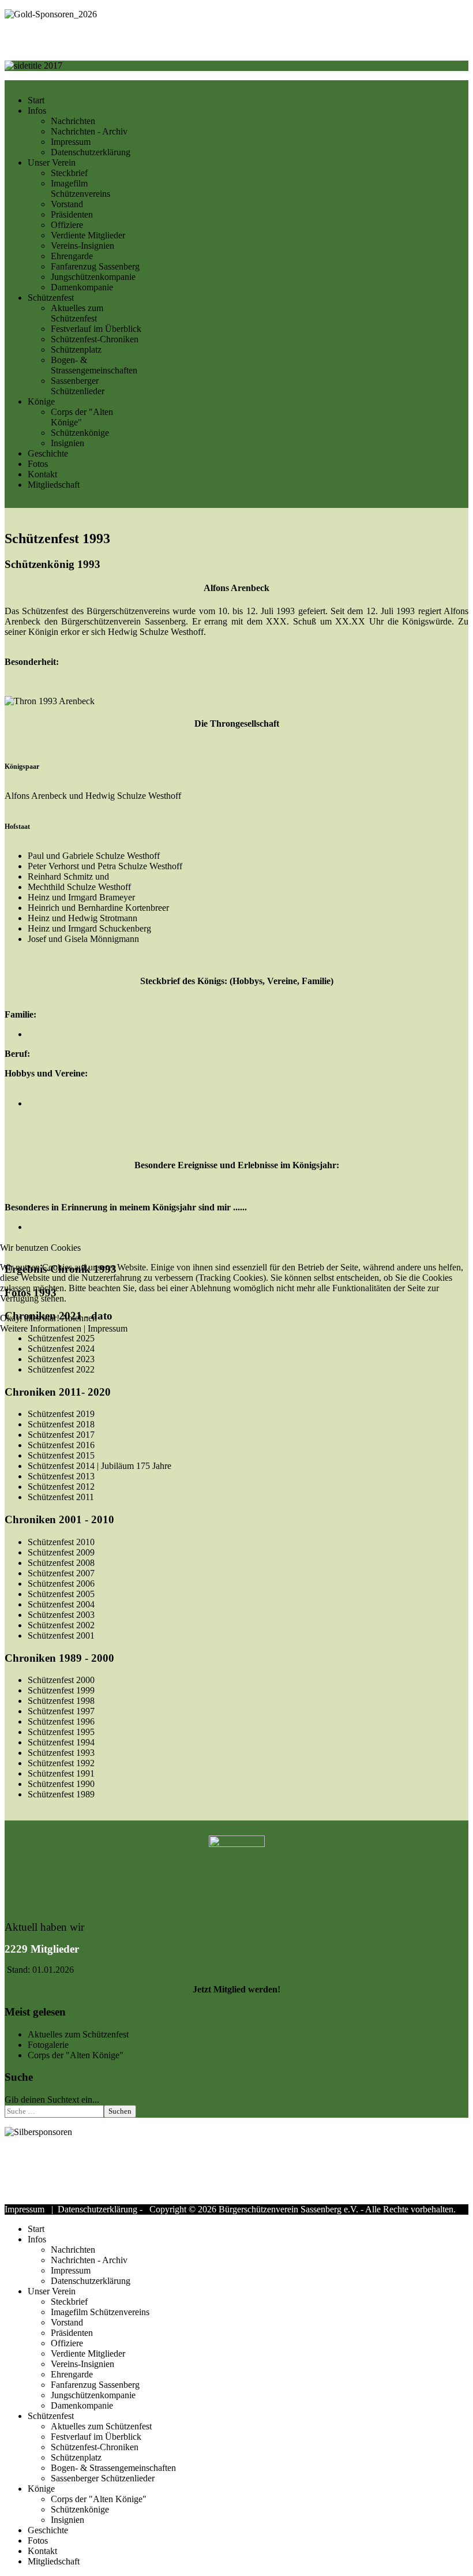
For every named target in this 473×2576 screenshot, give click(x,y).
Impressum (108, 1328)
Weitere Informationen (41, 1328)
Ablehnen (79, 1318)
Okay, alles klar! (30, 1318)
